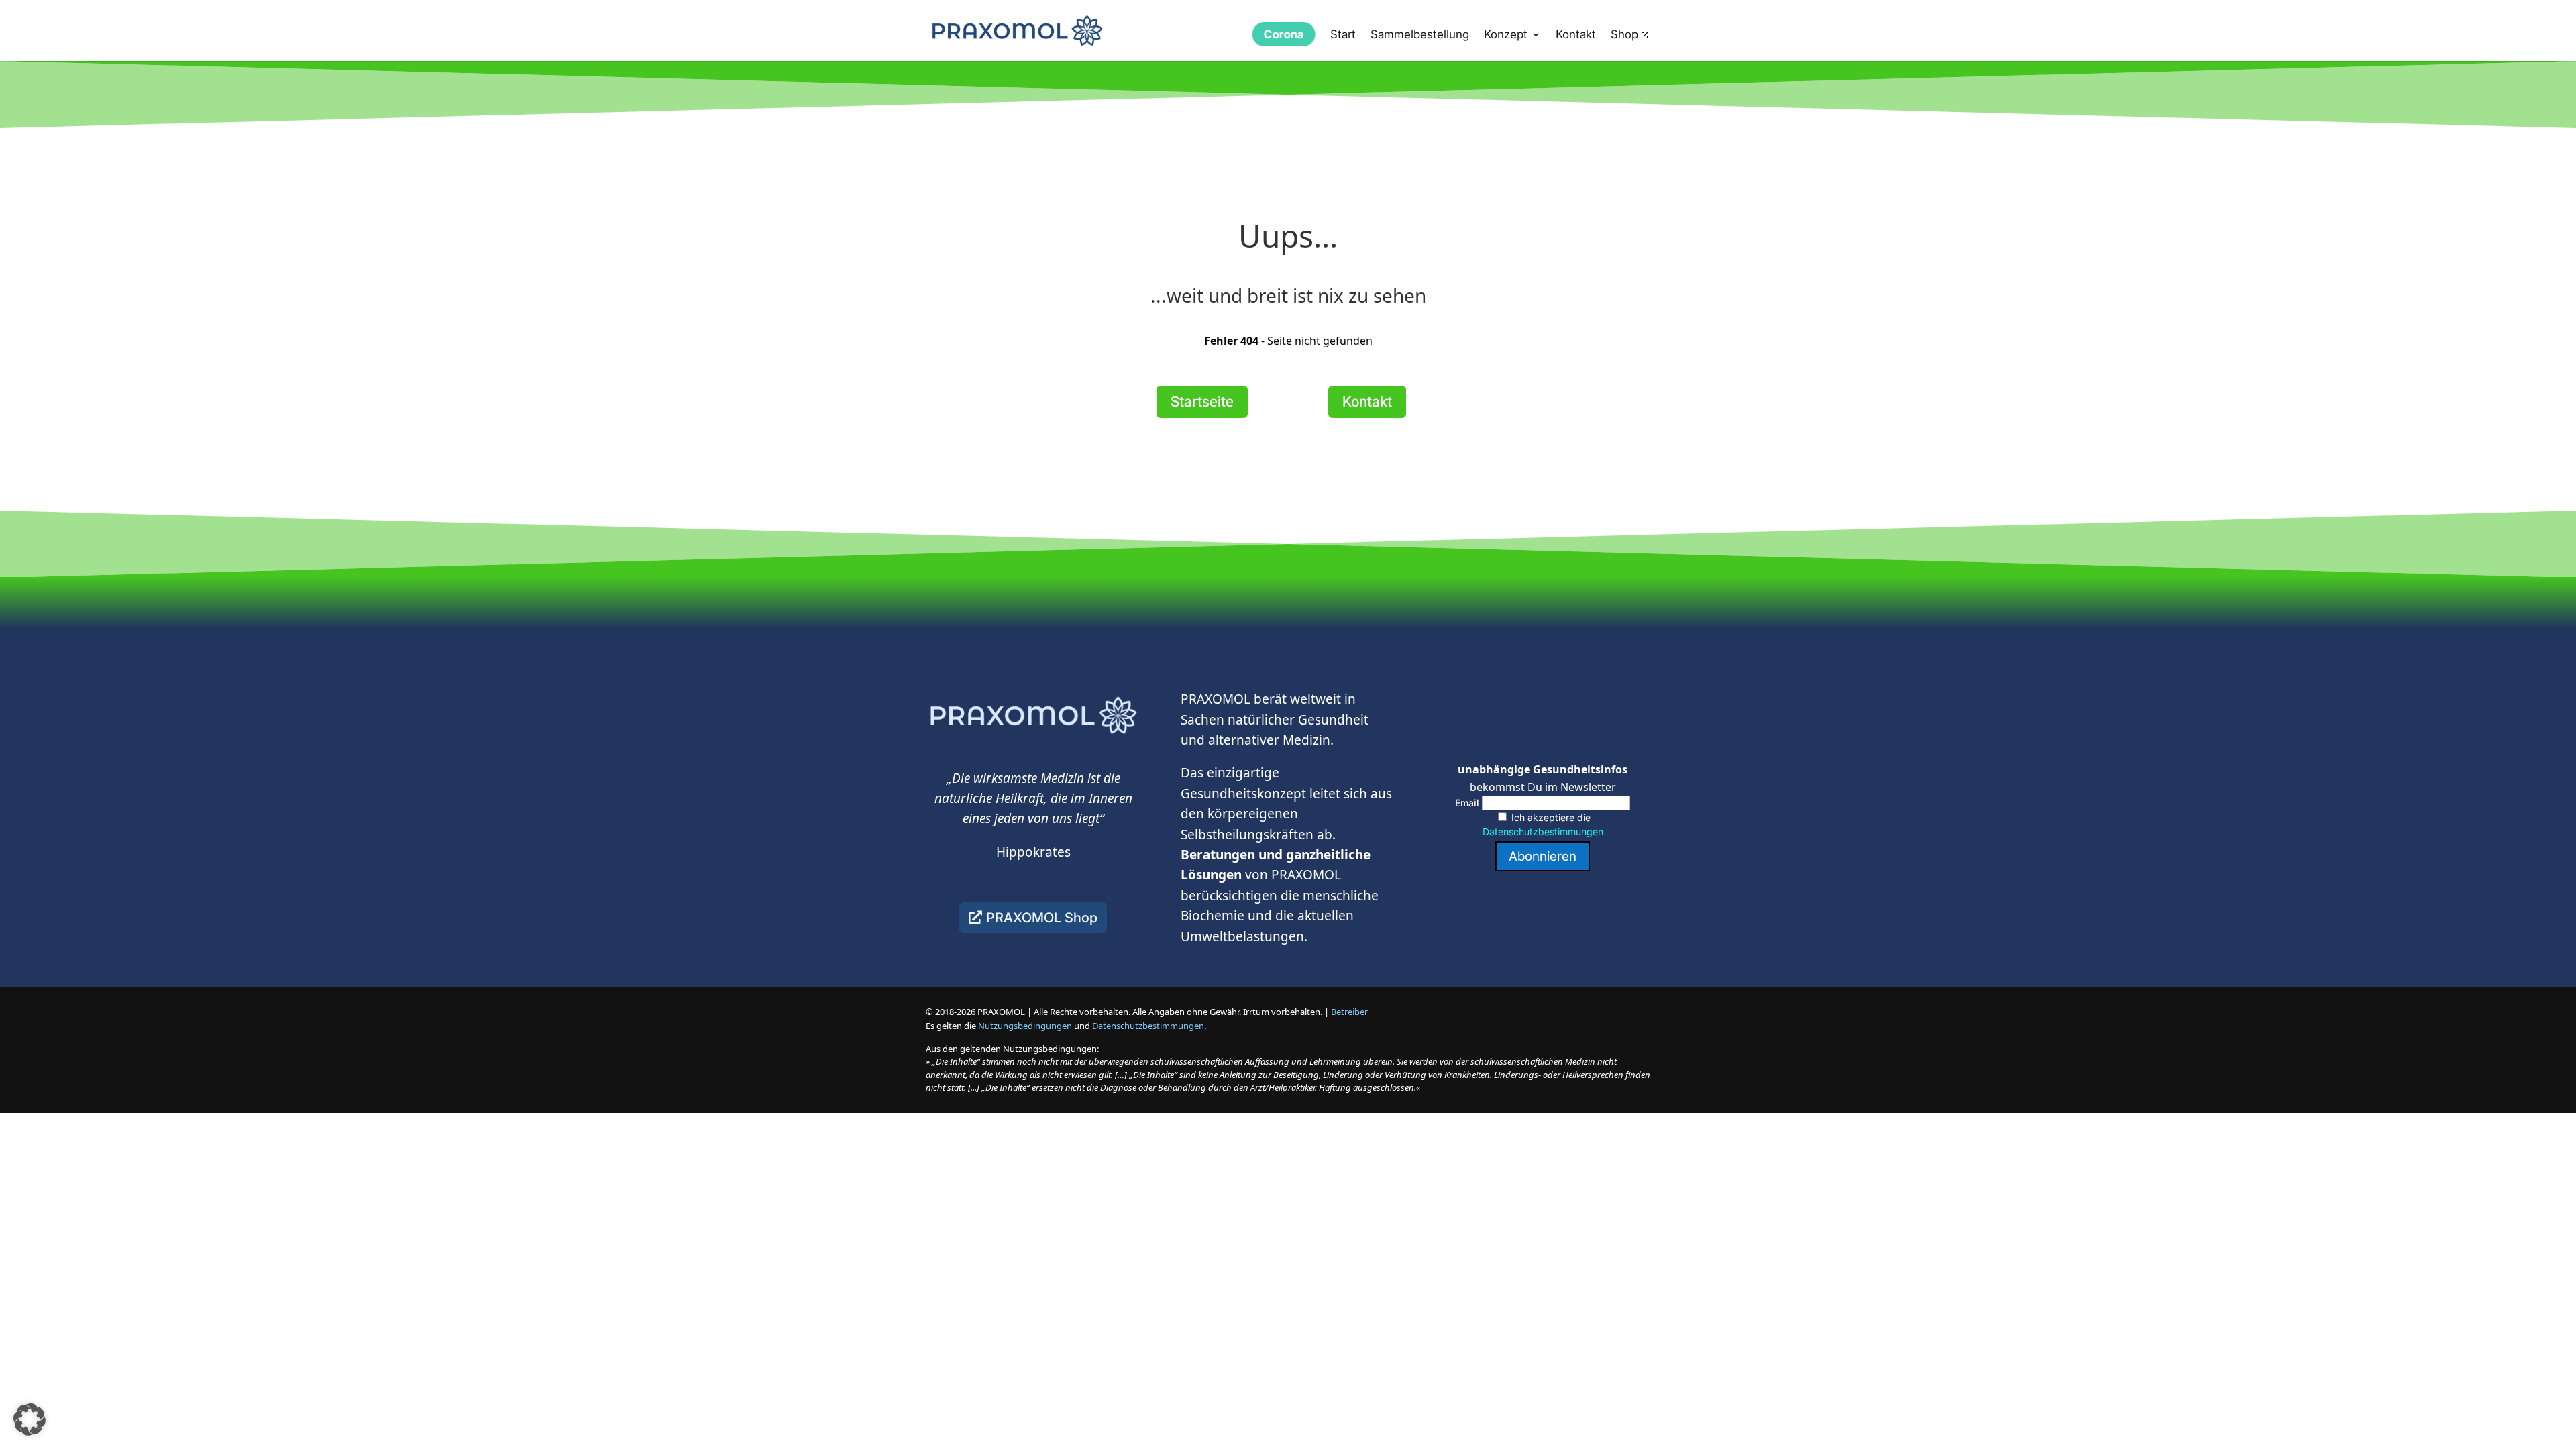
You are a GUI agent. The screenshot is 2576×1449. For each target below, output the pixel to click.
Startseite (1202, 401)
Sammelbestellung (1420, 35)
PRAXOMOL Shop (1042, 918)
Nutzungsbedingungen (1025, 1026)
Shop (1624, 35)
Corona (1284, 34)
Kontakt (1576, 35)
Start (1343, 35)
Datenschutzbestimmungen (1543, 831)
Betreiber (1349, 1012)
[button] (30, 1419)
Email (1467, 803)
